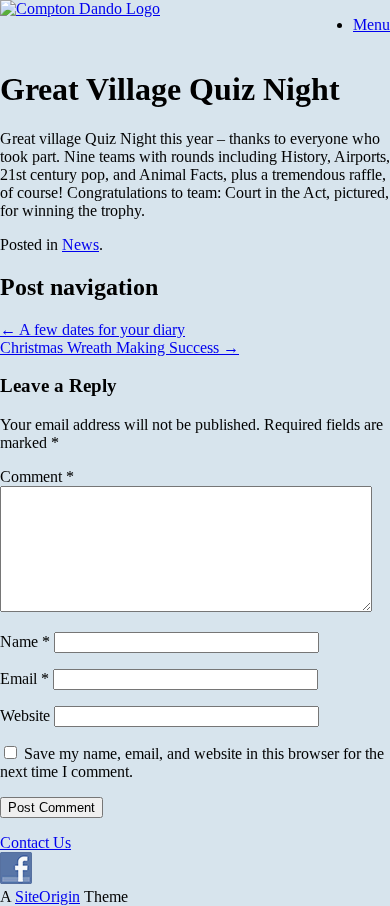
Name (25, 641)
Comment (37, 476)
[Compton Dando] (80, 8)
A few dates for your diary (92, 329)
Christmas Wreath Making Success (119, 347)
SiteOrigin (47, 896)
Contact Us (35, 842)
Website (25, 715)
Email (24, 678)
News (80, 244)
